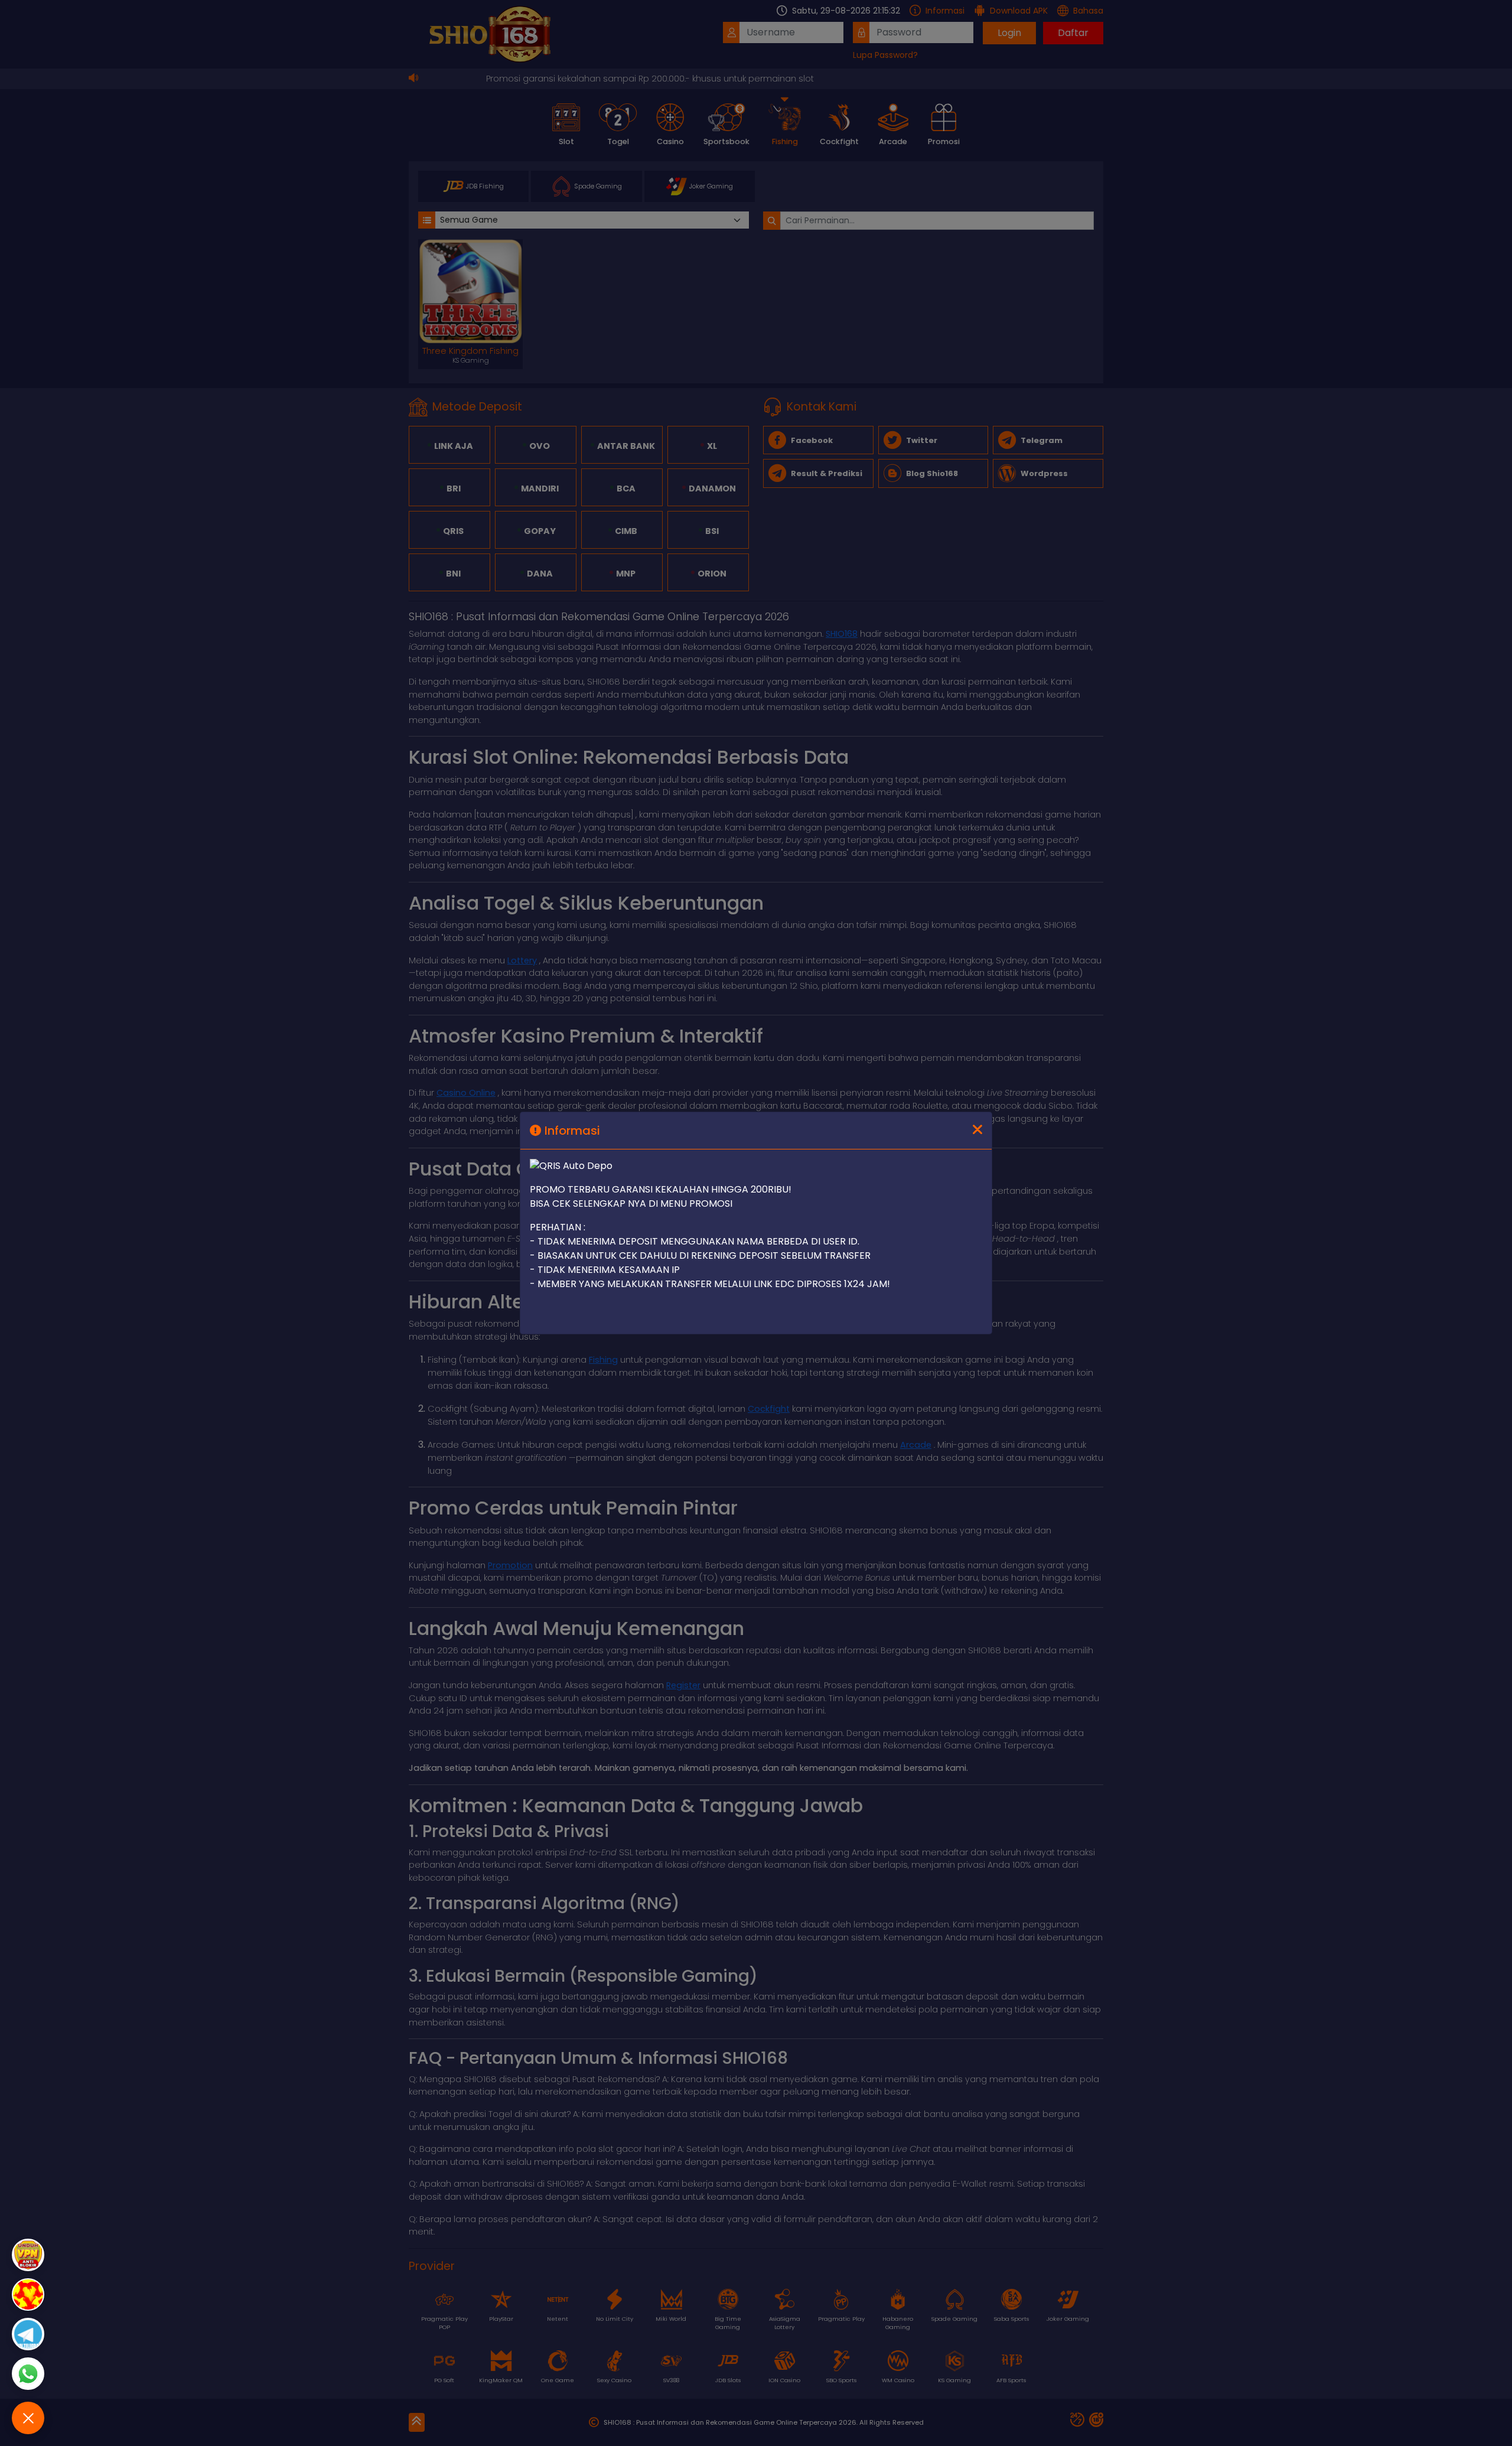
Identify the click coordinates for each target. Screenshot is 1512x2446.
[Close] (977, 1131)
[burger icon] (28, 2418)
